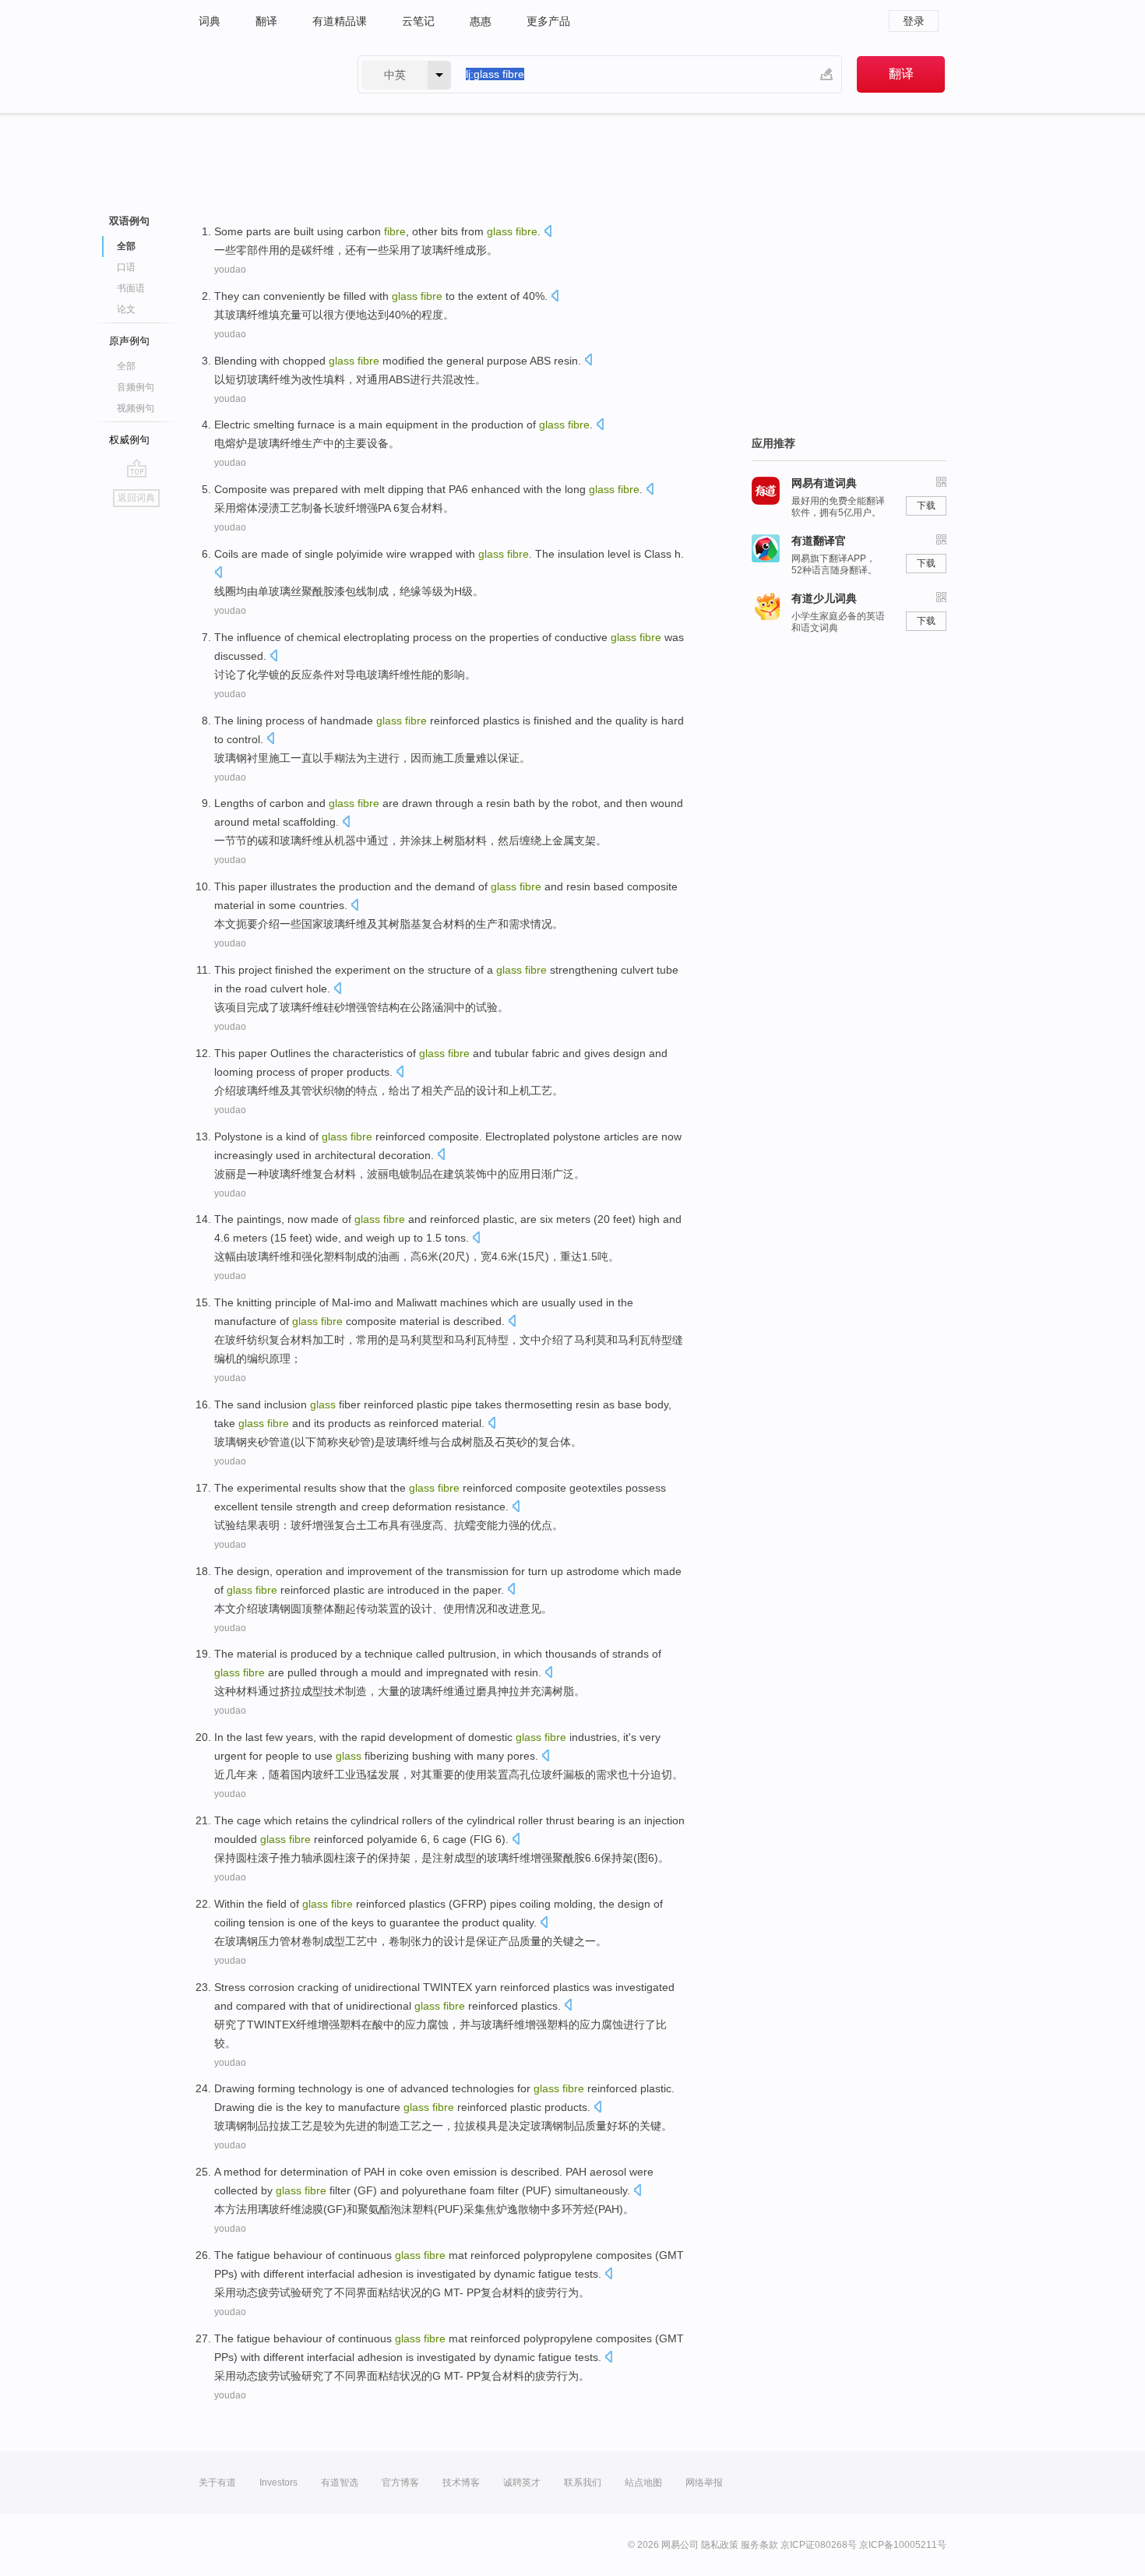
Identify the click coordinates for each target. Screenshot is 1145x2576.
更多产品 (548, 21)
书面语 (131, 288)
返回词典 (136, 498)
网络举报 (704, 2483)
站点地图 (643, 2483)
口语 (126, 267)
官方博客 (400, 2483)
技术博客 (461, 2483)
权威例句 (129, 440)
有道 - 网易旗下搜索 (262, 74)
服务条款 (759, 2545)
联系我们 (583, 2483)
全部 (126, 366)
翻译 (266, 21)
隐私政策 (720, 2545)
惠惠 (481, 21)
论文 (126, 309)
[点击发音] (548, 233)
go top (137, 468)
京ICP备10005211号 (903, 2545)
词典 (210, 21)
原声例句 (129, 341)
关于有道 (217, 2483)
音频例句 (136, 387)
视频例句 (136, 408)
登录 (914, 21)
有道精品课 (340, 21)
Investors (278, 2483)
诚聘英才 (522, 2483)
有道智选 (340, 2483)
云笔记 (418, 21)
